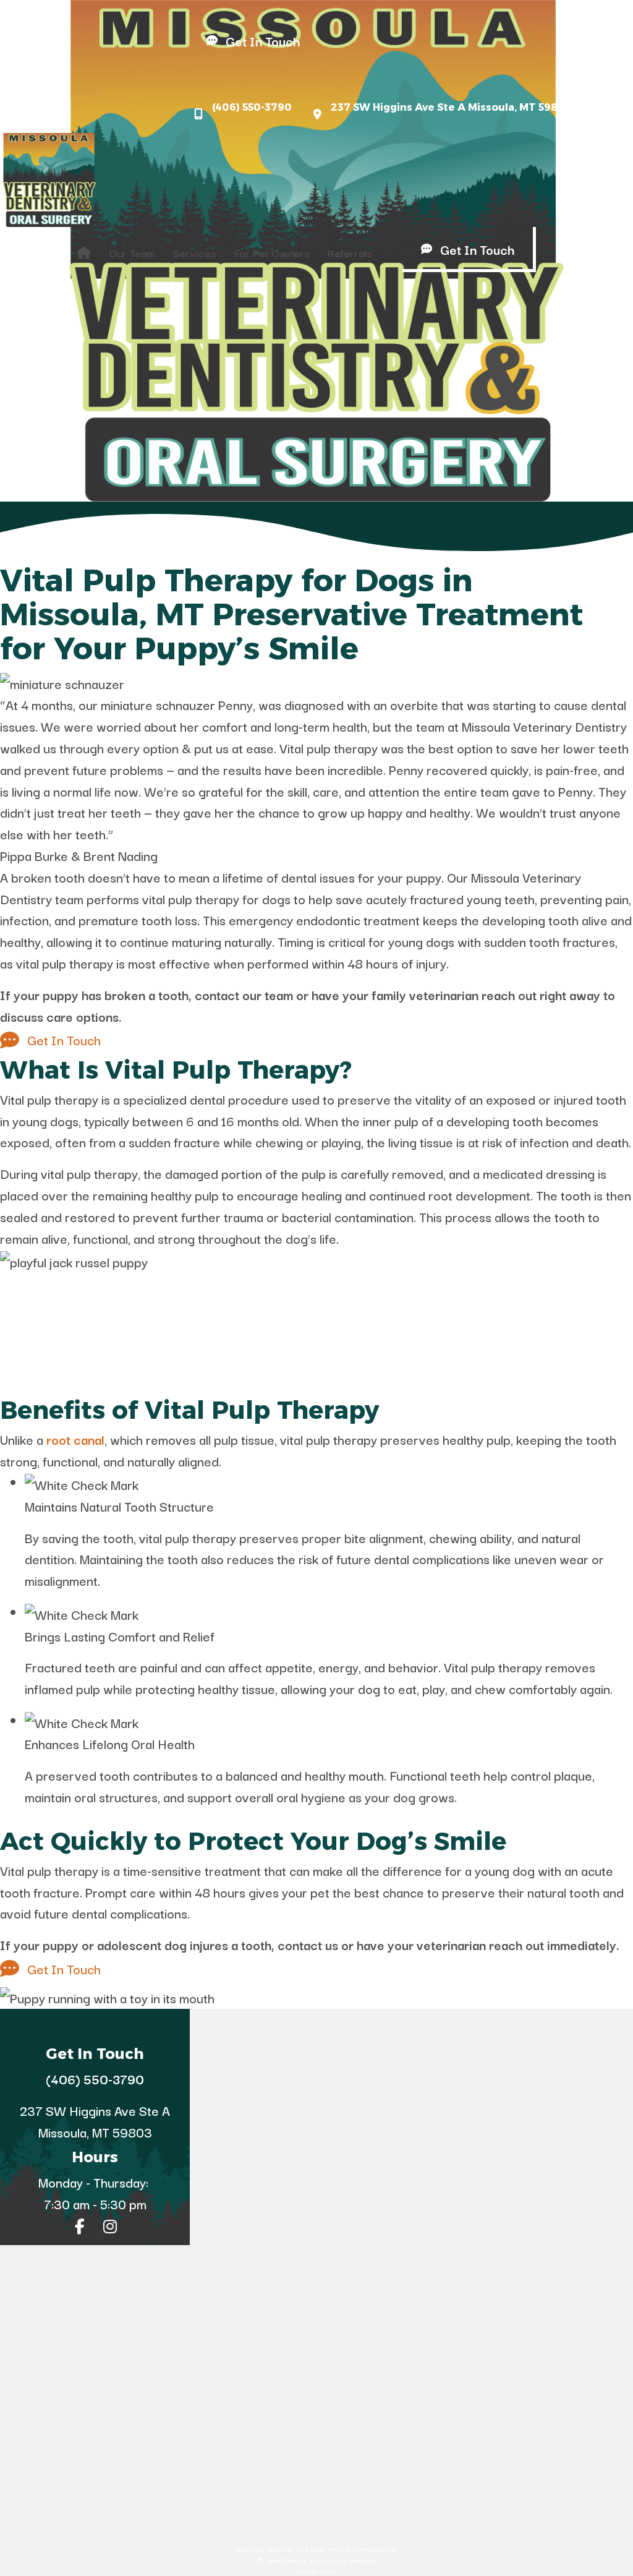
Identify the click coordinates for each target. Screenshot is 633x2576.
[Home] (84, 253)
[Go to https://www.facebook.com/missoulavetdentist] (80, 2227)
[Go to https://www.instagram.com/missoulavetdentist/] (110, 2227)
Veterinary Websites (265, 2549)
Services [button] (194, 253)
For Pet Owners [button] (272, 253)
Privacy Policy (316, 2571)
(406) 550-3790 (252, 107)
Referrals (350, 253)
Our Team (132, 253)
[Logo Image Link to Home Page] (49, 178)
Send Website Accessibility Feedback (321, 2560)
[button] (32, 75)
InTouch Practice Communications (351, 2549)
